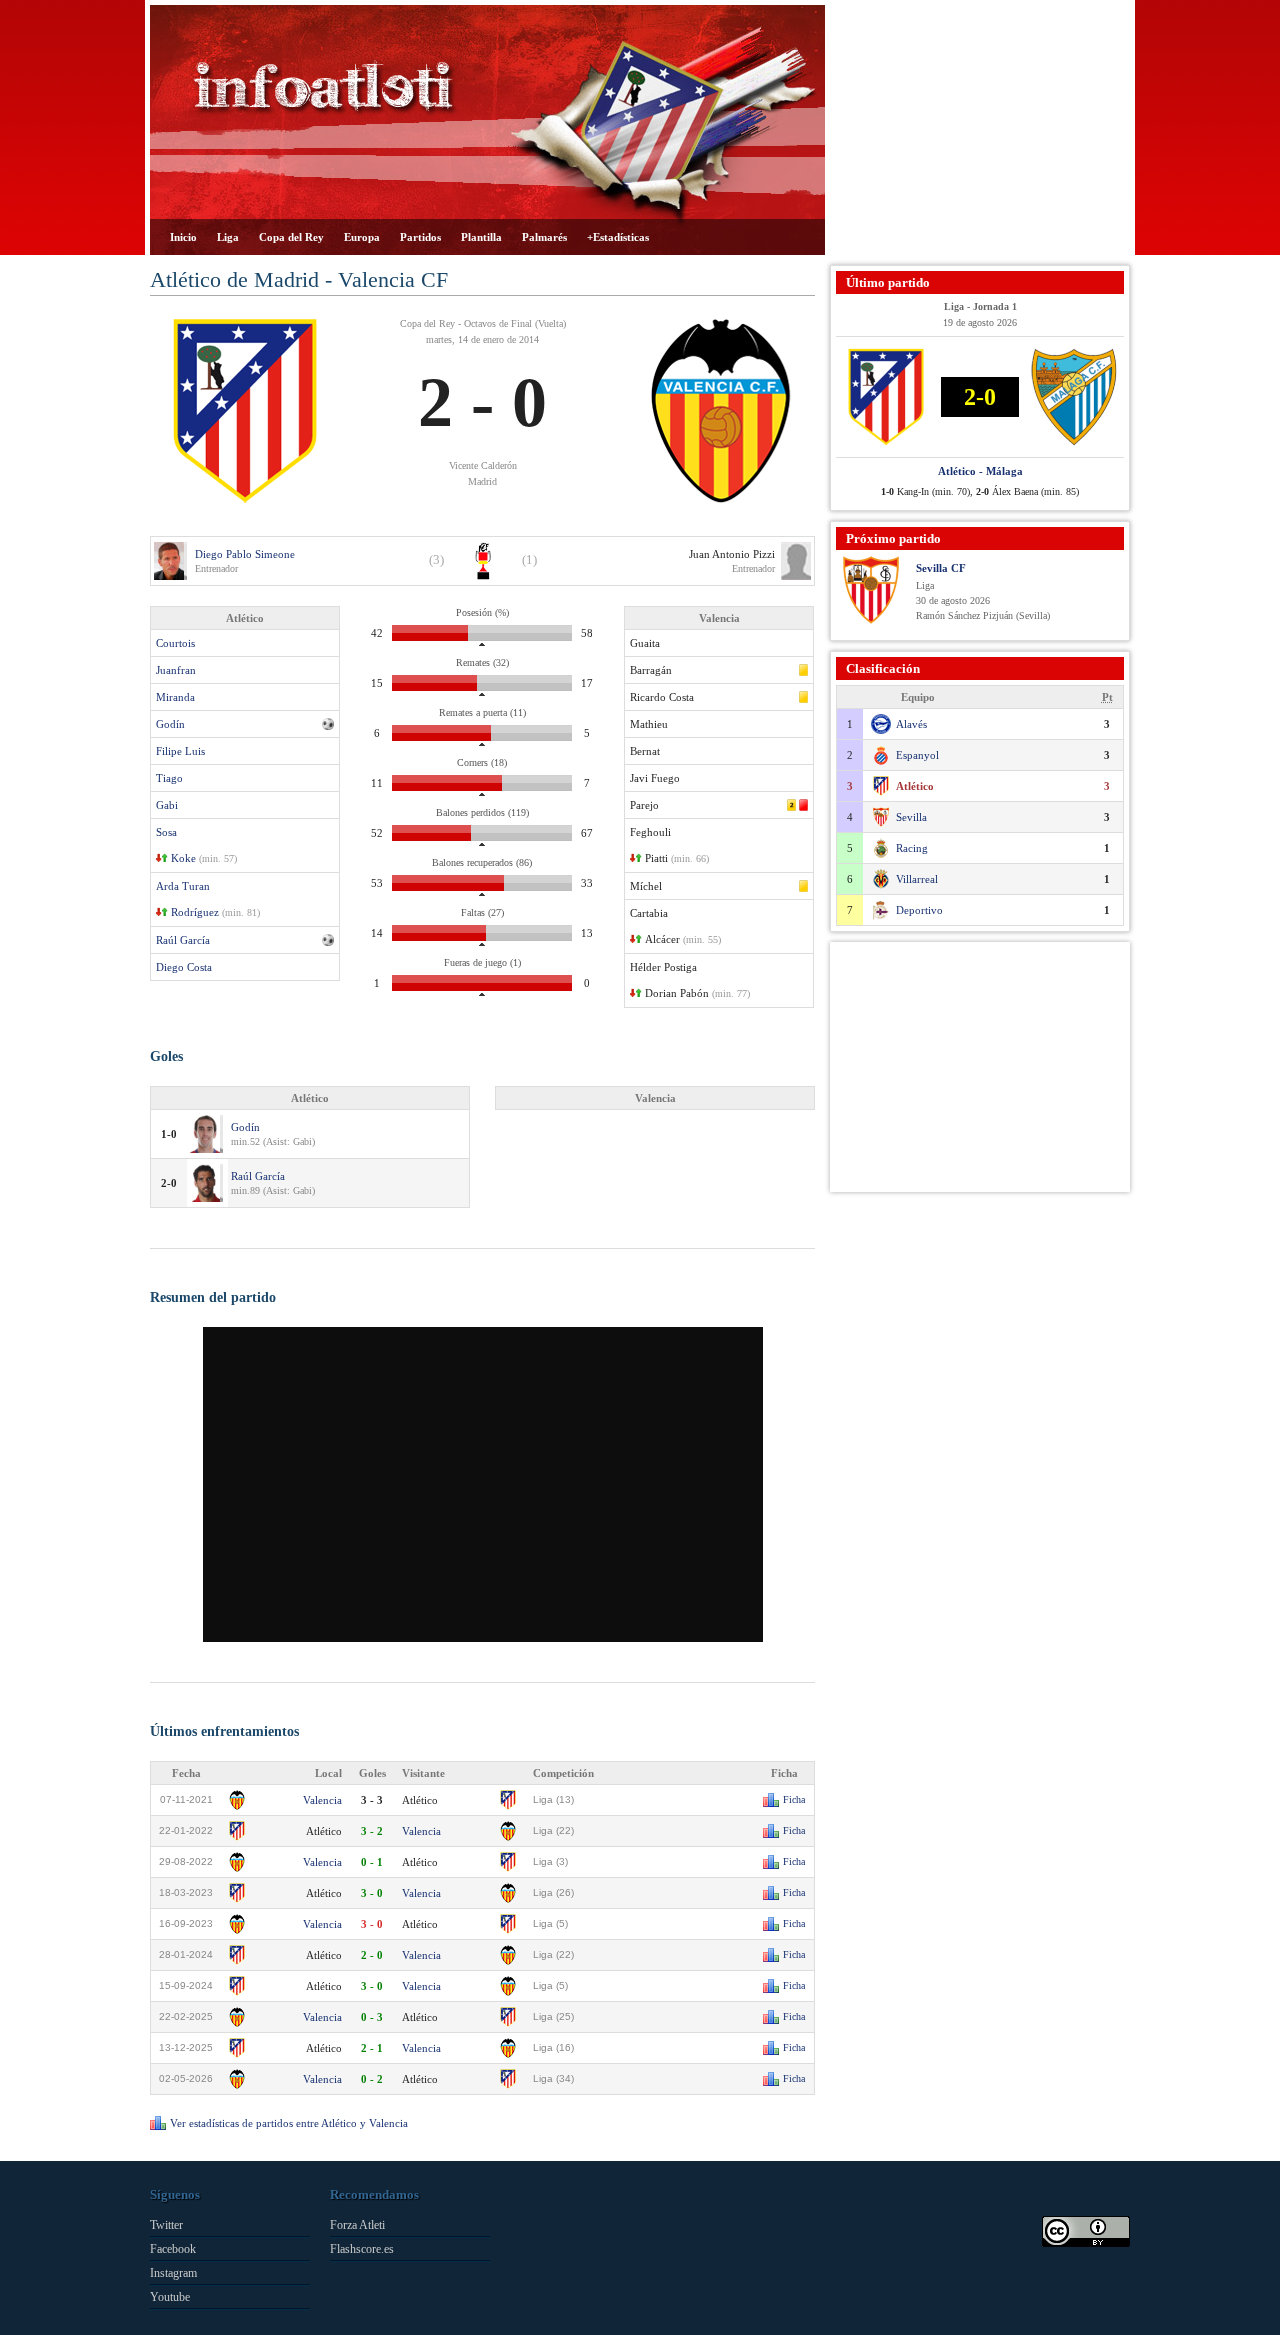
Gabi (167, 805)
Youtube (170, 2297)
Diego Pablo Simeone (245, 554)
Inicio (183, 237)
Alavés (911, 724)
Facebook (173, 2249)
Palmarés (544, 237)
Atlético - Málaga (980, 471)
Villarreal (917, 879)
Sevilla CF (941, 568)
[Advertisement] (980, 130)
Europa (362, 237)
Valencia (322, 1800)
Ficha (794, 1799)
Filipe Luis (180, 751)
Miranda (175, 697)
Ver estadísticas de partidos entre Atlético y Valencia (289, 2123)
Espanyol (917, 755)
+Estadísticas (618, 237)
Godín (170, 724)
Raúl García (183, 940)
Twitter (166, 2225)
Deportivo (919, 910)
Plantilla (481, 237)
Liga (228, 237)
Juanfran (176, 670)
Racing (912, 848)
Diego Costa (184, 967)
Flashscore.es (362, 2249)
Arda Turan (183, 886)
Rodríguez (195, 912)
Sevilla (911, 817)
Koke (183, 858)
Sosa (166, 832)
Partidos (420, 237)
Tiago (169, 778)
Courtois (175, 643)
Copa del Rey (291, 237)
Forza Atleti (357, 2225)
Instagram (173, 2273)
